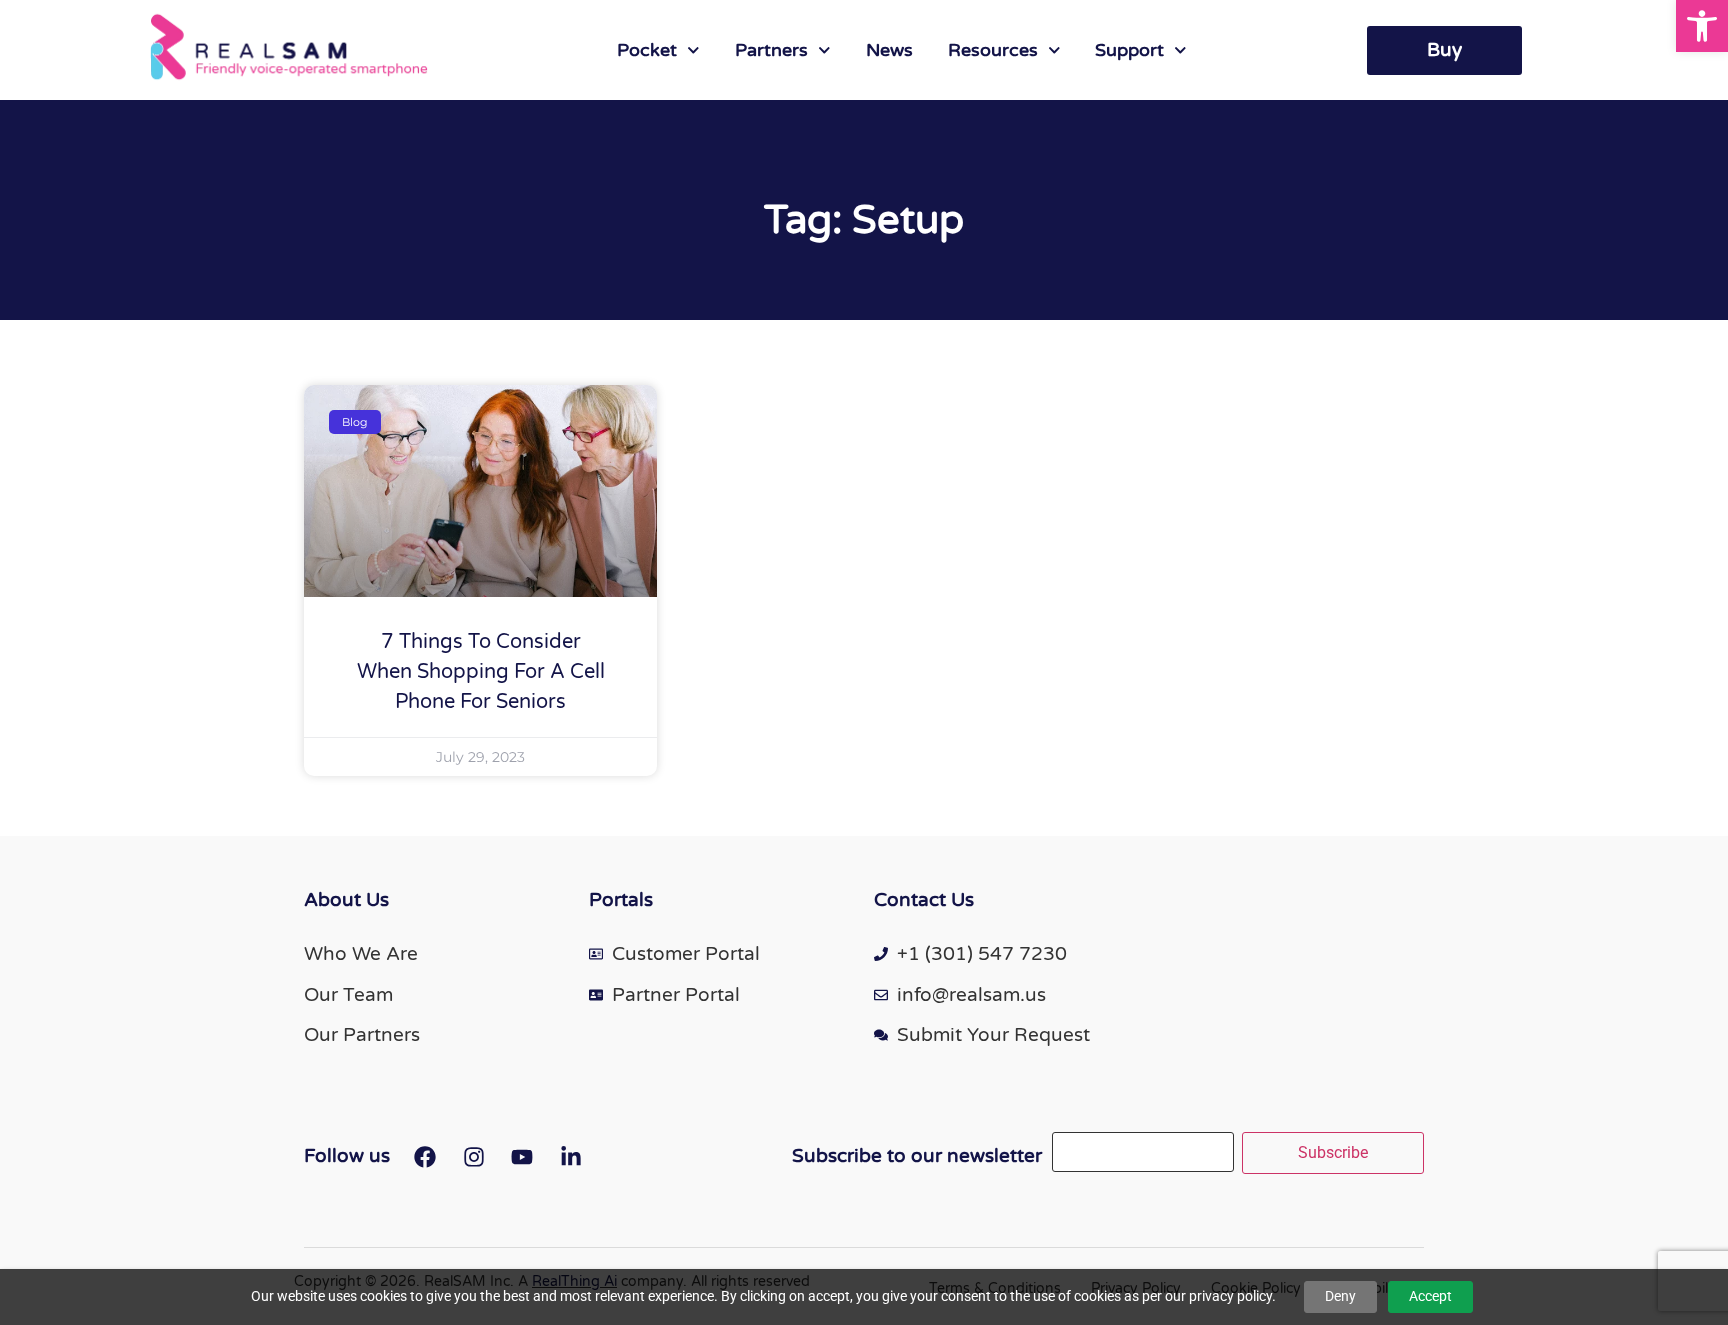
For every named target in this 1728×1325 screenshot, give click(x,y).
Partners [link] (771, 50)
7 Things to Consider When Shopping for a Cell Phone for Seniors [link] (481, 672)
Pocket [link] (647, 50)
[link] (1702, 26)
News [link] (889, 50)
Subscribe (1333, 1152)
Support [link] (1129, 50)
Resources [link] (993, 50)
